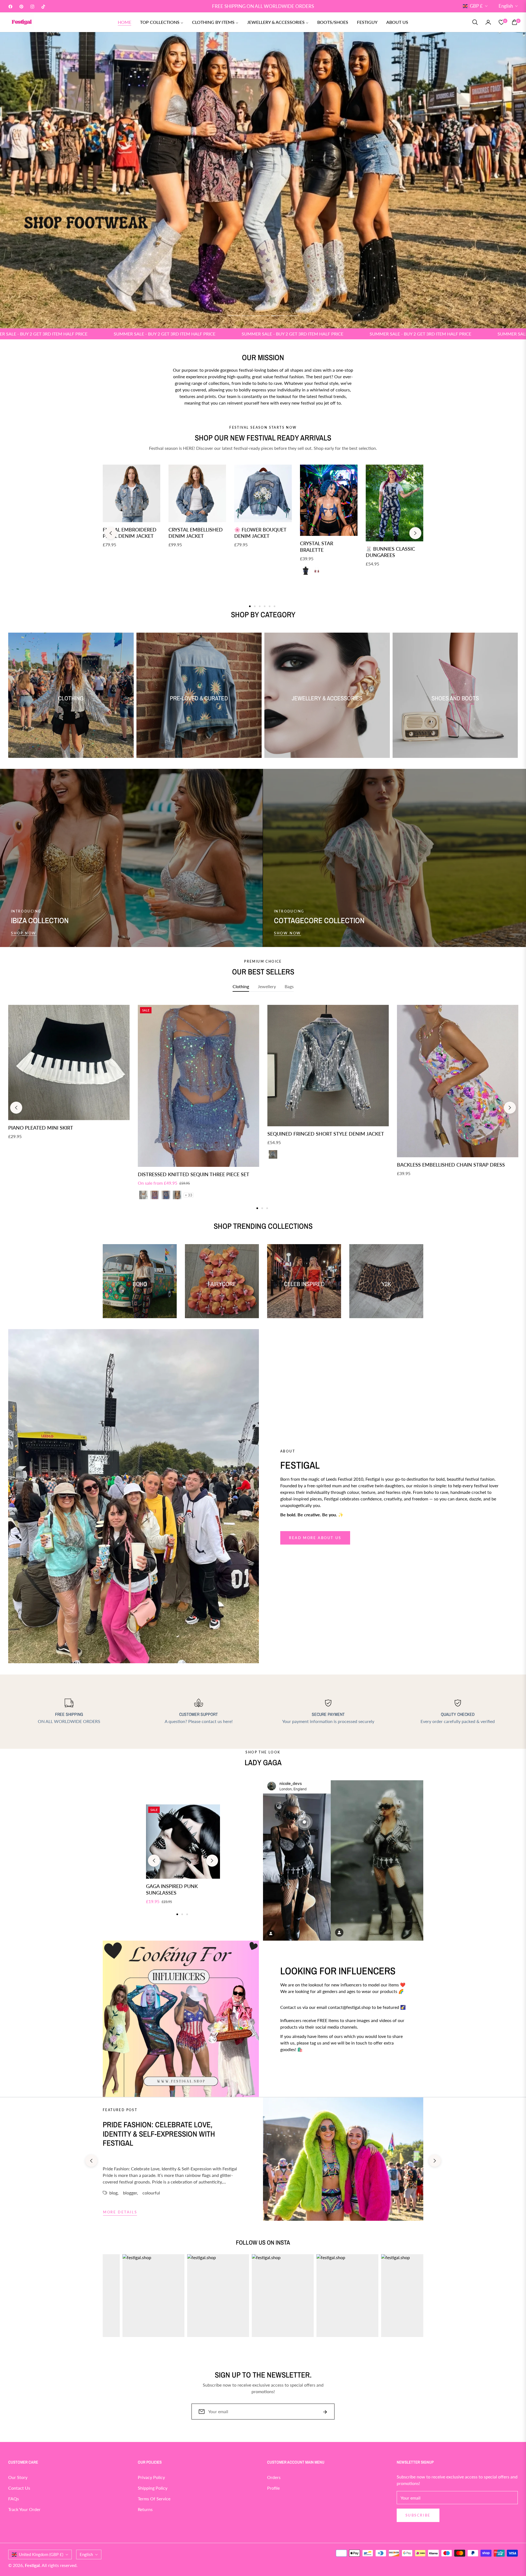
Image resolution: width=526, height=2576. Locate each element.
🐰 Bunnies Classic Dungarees (390, 552)
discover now (299, 2069)
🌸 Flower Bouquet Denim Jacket (260, 533)
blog (113, 2193)
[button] (475, 22)
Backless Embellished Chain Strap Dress (451, 1165)
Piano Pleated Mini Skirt (41, 1128)
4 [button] (278, 316)
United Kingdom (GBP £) (41, 2554)
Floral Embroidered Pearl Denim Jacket (130, 533)
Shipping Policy (153, 2488)
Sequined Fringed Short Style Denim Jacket (326, 1134)
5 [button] (293, 316)
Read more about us (315, 1538)
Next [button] (415, 533)
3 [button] (263, 316)
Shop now (24, 933)
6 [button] (275, 606)
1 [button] (233, 316)
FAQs (14, 2499)
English (506, 6)
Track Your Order (24, 2509)
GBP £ (476, 6)
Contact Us (19, 2488)
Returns (145, 2509)
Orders (274, 2477)
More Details (120, 2212)
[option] (69, 1078)
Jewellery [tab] (267, 986)
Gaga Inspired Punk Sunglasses (172, 1889)
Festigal (32, 2565)
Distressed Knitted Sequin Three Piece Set (194, 1174)
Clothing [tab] (241, 986)
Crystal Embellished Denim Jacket (196, 533)
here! (228, 1721)
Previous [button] (111, 533)
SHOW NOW (288, 933)
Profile (273, 2488)
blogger (130, 2193)
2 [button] (248, 316)
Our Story (18, 2477)
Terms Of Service (154, 2499)
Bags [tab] (289, 986)
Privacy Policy (151, 2477)
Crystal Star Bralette (317, 546)
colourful (151, 2193)
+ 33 (189, 1195)
